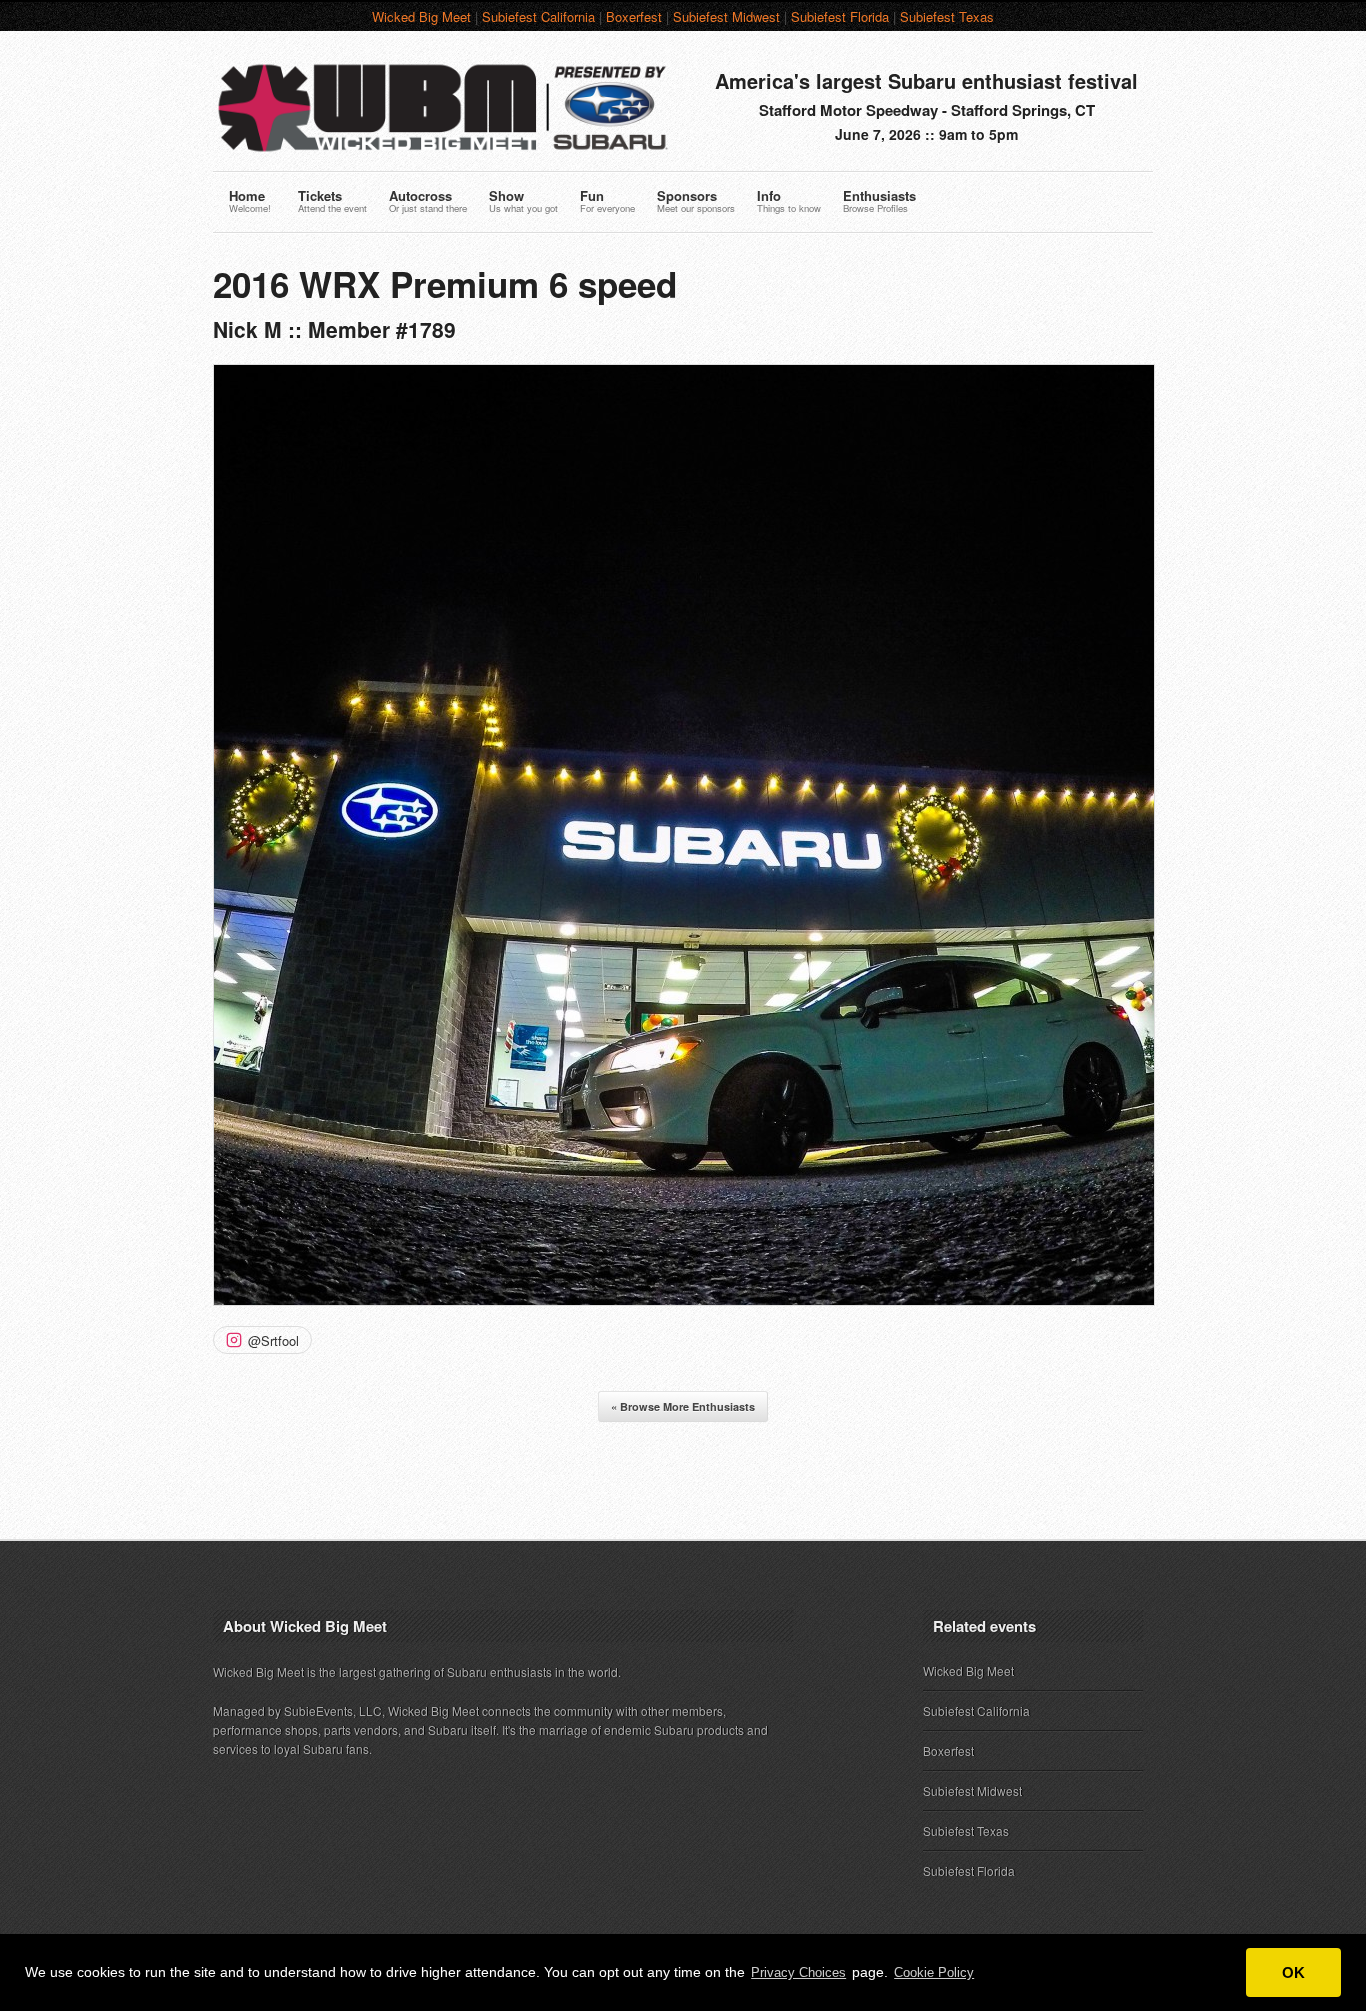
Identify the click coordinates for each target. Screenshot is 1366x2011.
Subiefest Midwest (726, 16)
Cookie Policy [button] (934, 1972)
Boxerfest (634, 16)
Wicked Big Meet (421, 16)
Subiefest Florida (840, 16)
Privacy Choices (798, 1972)
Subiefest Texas (947, 16)
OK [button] (1293, 1972)
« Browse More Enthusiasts (683, 1406)
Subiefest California (538, 16)
